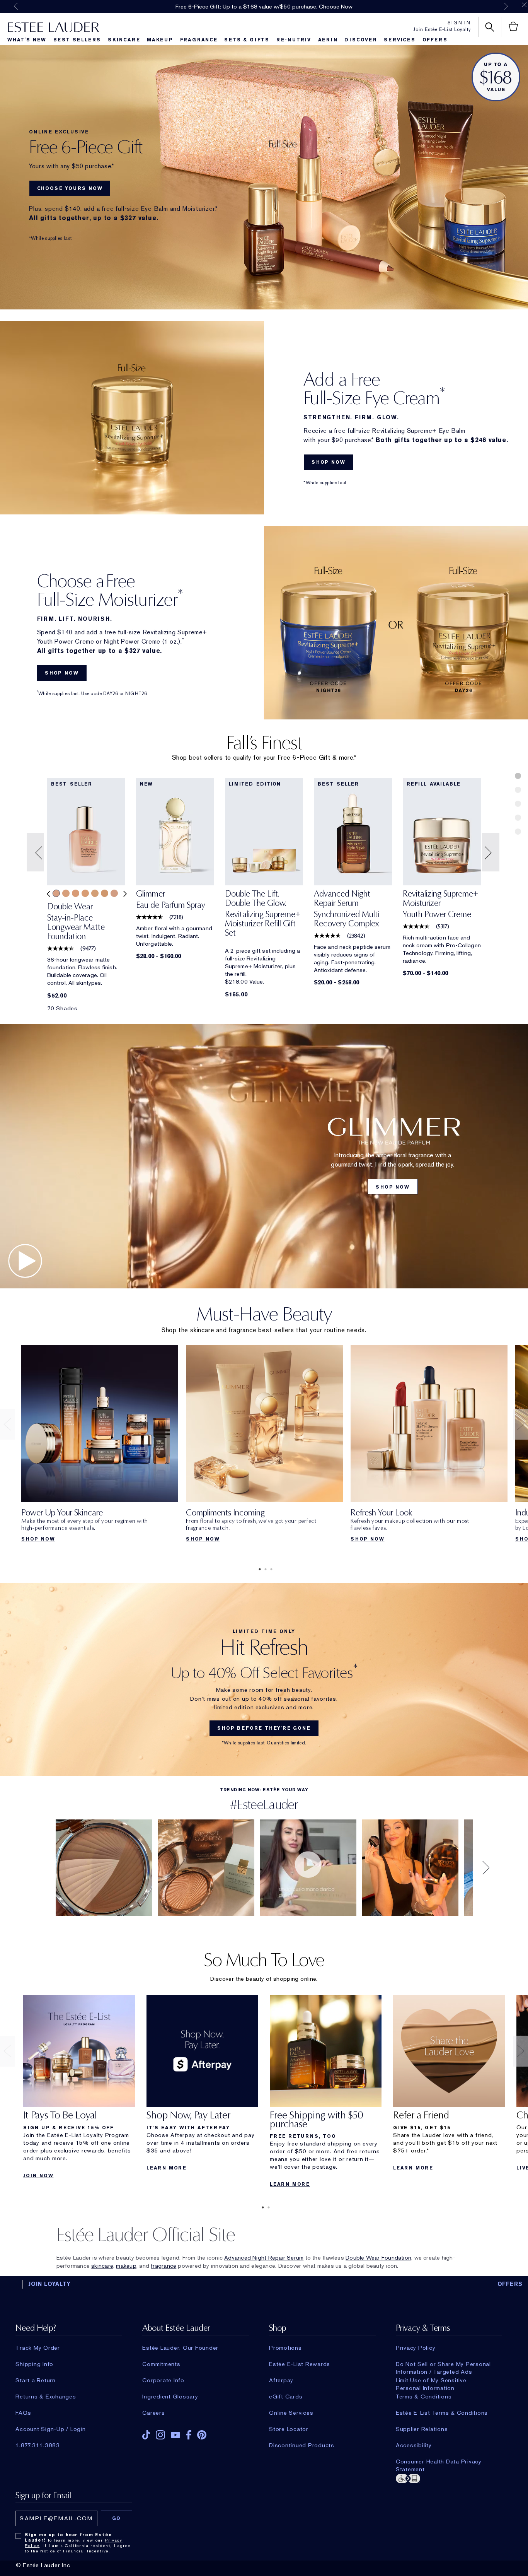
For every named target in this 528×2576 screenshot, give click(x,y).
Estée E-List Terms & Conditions (442, 2413)
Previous (16, 6)
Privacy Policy (416, 2348)
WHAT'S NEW (27, 40)
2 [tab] (264, 1569)
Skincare (124, 40)
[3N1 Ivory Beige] (56, 893)
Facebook (189, 2435)
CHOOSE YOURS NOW (70, 188)
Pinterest (202, 2435)
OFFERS (510, 2284)
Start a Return (36, 2380)
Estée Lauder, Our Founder (180, 2348)
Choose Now (336, 7)
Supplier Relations (422, 2429)
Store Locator (289, 2429)
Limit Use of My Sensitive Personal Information (431, 2380)
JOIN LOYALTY (49, 2284)
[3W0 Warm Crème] (76, 893)
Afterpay (281, 2380)
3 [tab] (270, 1569)
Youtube (175, 2435)
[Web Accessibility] (449, 2478)
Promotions (285, 2348)
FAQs (23, 2413)
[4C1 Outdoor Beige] (114, 893)
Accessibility (414, 2445)
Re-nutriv (294, 40)
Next (506, 6)
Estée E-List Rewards (300, 2364)
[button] (36, 852)
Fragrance (199, 40)
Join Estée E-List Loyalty (442, 29)
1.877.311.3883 (38, 2445)
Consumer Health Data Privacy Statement (439, 2462)
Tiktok (146, 2435)
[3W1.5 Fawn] (95, 893)
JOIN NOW (38, 2176)
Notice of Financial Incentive (74, 2551)
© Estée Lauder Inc (43, 2565)
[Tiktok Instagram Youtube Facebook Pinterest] (195, 2432)
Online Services (291, 2413)
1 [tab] (258, 1569)
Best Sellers (77, 40)
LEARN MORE (167, 2168)
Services (399, 40)
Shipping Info (34, 2364)
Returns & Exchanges (46, 2397)
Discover (361, 40)
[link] (86, 924)
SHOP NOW (328, 462)
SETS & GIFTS (247, 40)
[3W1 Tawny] (85, 893)
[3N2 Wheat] (66, 893)
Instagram (160, 2435)
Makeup (160, 40)
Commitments (161, 2364)
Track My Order (38, 2348)
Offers (435, 40)
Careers (153, 2413)
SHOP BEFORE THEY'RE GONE (264, 1728)
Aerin (328, 40)
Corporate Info (163, 2380)
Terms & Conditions (424, 2397)
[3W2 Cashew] (105, 893)
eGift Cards (286, 2397)
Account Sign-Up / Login (50, 2429)
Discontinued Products (302, 2445)
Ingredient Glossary (170, 2397)
